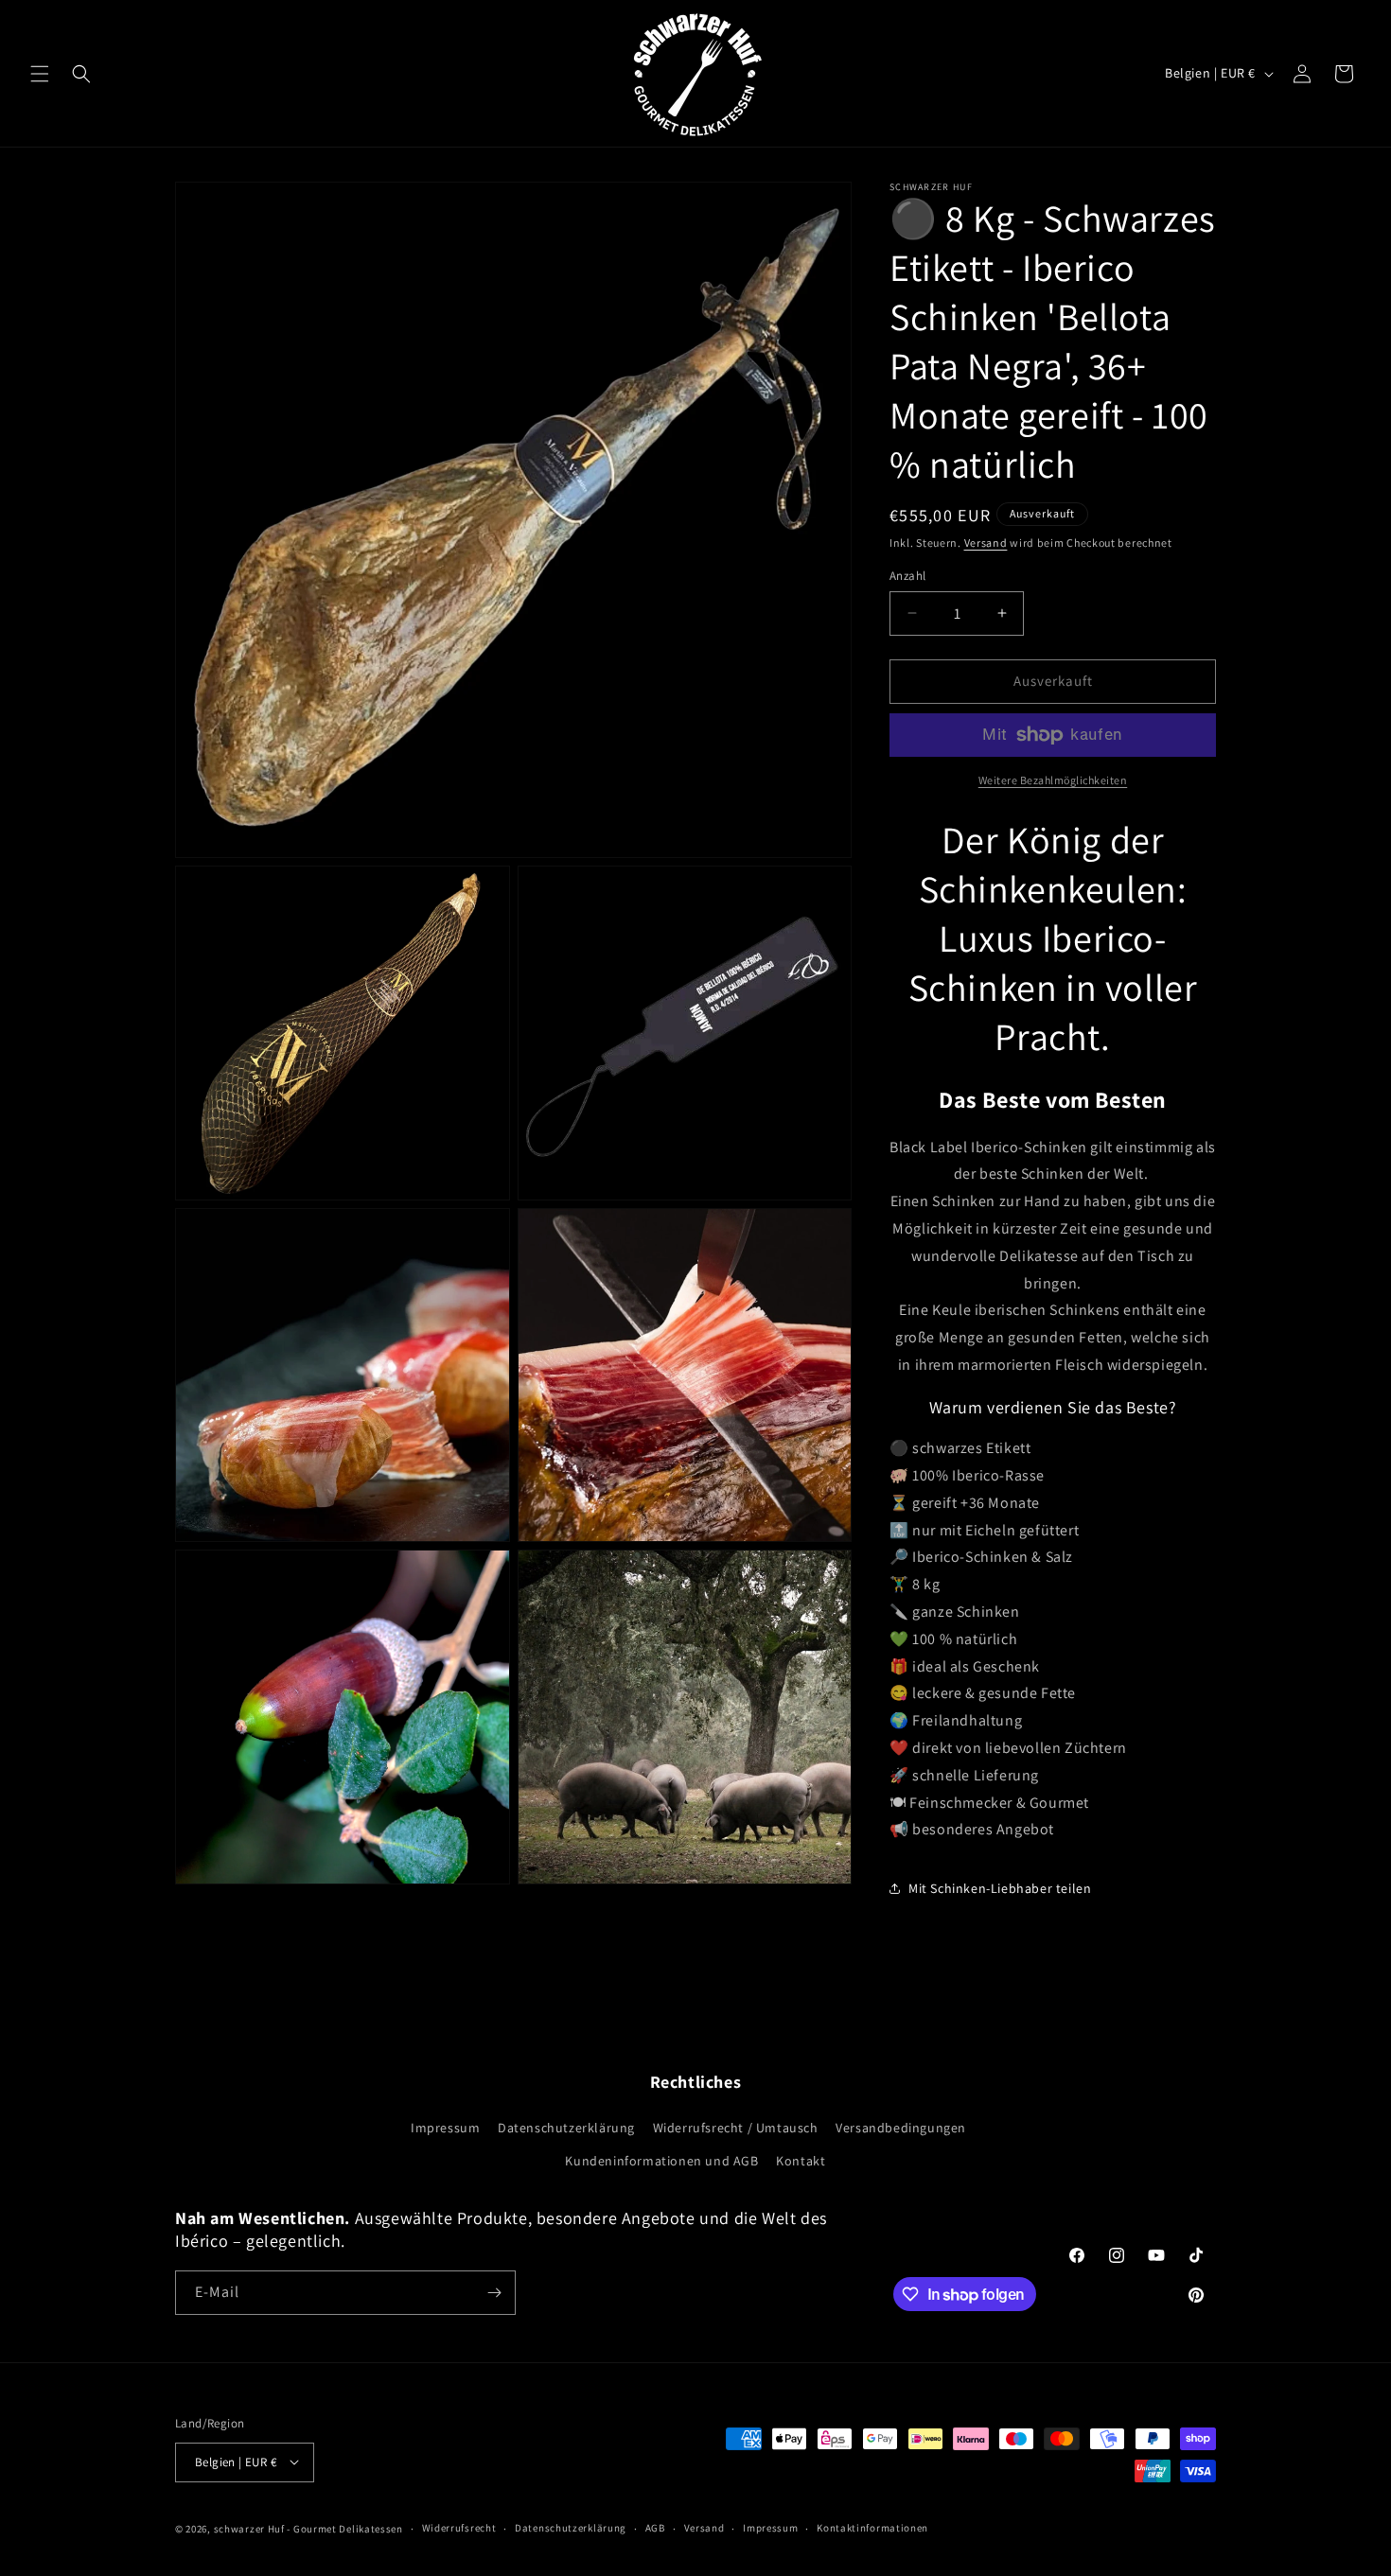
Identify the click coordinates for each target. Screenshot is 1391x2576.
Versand (986, 543)
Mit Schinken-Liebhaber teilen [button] (1000, 1888)
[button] (40, 74)
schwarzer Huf (249, 2528)
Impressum (445, 2128)
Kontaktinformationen (872, 2528)
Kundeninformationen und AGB (661, 2162)
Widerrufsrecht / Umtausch (736, 2128)
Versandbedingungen (901, 2128)
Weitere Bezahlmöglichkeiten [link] (1053, 780)
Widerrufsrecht (459, 2528)
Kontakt (801, 2162)
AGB (655, 2528)
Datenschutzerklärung (566, 2128)
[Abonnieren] (494, 2293)
